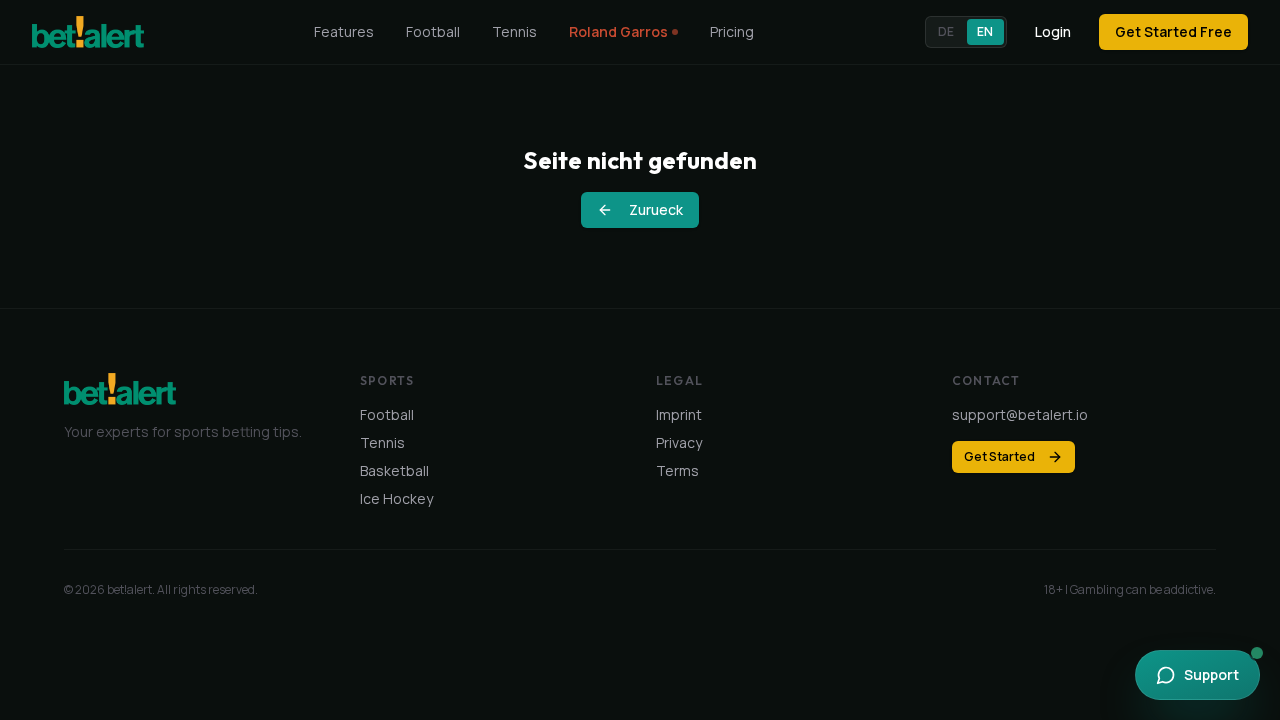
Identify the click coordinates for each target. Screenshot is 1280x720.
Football (433, 31)
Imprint (679, 414)
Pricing (732, 31)
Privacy (679, 442)
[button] (966, 32)
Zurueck (656, 209)
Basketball (394, 470)
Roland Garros (618, 31)
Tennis (514, 31)
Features (344, 31)
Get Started (999, 456)
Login (1053, 31)
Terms (677, 470)
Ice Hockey (396, 498)
